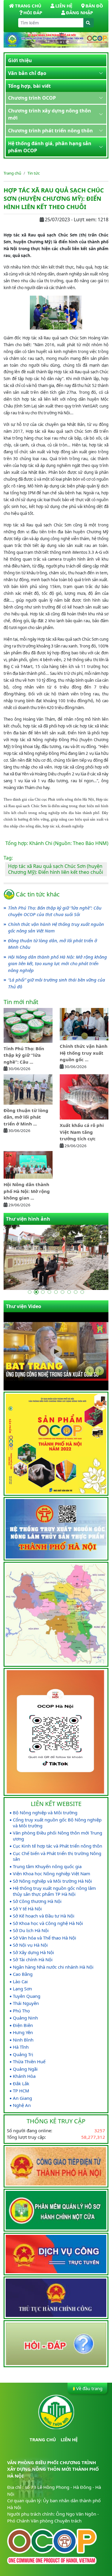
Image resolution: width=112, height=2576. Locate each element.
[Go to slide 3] (43, 1292)
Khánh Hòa (24, 2076)
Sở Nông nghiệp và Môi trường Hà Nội (52, 1881)
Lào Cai (20, 1982)
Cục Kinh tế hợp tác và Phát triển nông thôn (57, 1846)
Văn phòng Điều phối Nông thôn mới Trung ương (57, 1836)
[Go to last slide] (90, 1371)
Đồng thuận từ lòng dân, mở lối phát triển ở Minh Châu (53, 944)
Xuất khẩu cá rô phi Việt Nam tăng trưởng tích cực (82, 1132)
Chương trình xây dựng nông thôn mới (50, 114)
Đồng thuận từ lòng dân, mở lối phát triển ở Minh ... (26, 1117)
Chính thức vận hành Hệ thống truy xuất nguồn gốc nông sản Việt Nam (56, 928)
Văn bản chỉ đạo (27, 73)
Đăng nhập (79, 12)
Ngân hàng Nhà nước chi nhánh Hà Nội (53, 1967)
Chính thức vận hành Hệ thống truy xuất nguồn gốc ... (84, 1053)
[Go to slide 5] (56, 1292)
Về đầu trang (89, 2388)
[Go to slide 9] (82, 1292)
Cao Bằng (23, 1974)
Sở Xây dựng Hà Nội (33, 1952)
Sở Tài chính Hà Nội (33, 1960)
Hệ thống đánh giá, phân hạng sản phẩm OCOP (50, 147)
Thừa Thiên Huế (29, 2062)
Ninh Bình (23, 2040)
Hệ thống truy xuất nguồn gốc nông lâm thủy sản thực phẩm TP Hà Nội (54, 1891)
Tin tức (34, 173)
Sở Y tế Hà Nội (27, 1909)
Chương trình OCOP (32, 98)
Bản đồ (94, 6)
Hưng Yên (23, 2032)
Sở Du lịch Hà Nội (31, 1930)
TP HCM (21, 2091)
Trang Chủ (28, 6)
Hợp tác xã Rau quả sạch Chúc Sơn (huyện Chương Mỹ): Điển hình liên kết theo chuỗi (56, 869)
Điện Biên (23, 2025)
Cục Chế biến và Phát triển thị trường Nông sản (57, 1856)
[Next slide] (99, 1371)
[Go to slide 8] (76, 1292)
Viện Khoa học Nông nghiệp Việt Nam (52, 1874)
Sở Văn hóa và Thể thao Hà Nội (45, 1938)
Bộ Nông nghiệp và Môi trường (45, 1813)
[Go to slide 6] (63, 1292)
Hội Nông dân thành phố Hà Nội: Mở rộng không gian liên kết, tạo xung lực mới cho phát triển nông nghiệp (57, 964)
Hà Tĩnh (21, 2047)
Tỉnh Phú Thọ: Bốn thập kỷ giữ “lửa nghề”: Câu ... (24, 1055)
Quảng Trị (23, 2054)
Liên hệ (64, 6)
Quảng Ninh (25, 2018)
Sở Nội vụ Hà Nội (30, 1945)
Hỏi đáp (33, 12)
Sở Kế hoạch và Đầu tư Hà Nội (44, 1916)
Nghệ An (22, 2105)
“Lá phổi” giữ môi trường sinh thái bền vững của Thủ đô (57, 983)
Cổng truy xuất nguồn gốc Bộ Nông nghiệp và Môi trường (57, 1823)
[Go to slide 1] (30, 1292)
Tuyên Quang (27, 1996)
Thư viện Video (24, 1306)
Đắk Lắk (21, 2084)
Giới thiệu (20, 60)
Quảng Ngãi (25, 2069)
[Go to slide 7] (69, 1292)
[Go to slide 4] (50, 1292)
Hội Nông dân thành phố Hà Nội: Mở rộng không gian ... (27, 1191)
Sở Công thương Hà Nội (37, 1901)
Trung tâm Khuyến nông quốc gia (47, 1866)
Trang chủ (12, 173)
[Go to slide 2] (36, 1292)
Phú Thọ (21, 2011)
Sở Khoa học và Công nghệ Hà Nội (48, 1923)
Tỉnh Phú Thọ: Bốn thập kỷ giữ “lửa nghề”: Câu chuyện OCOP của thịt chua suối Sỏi (55, 911)
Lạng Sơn (22, 1989)
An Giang (22, 2098)
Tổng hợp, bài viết (29, 86)
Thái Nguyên (26, 2003)
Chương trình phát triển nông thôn (50, 131)
